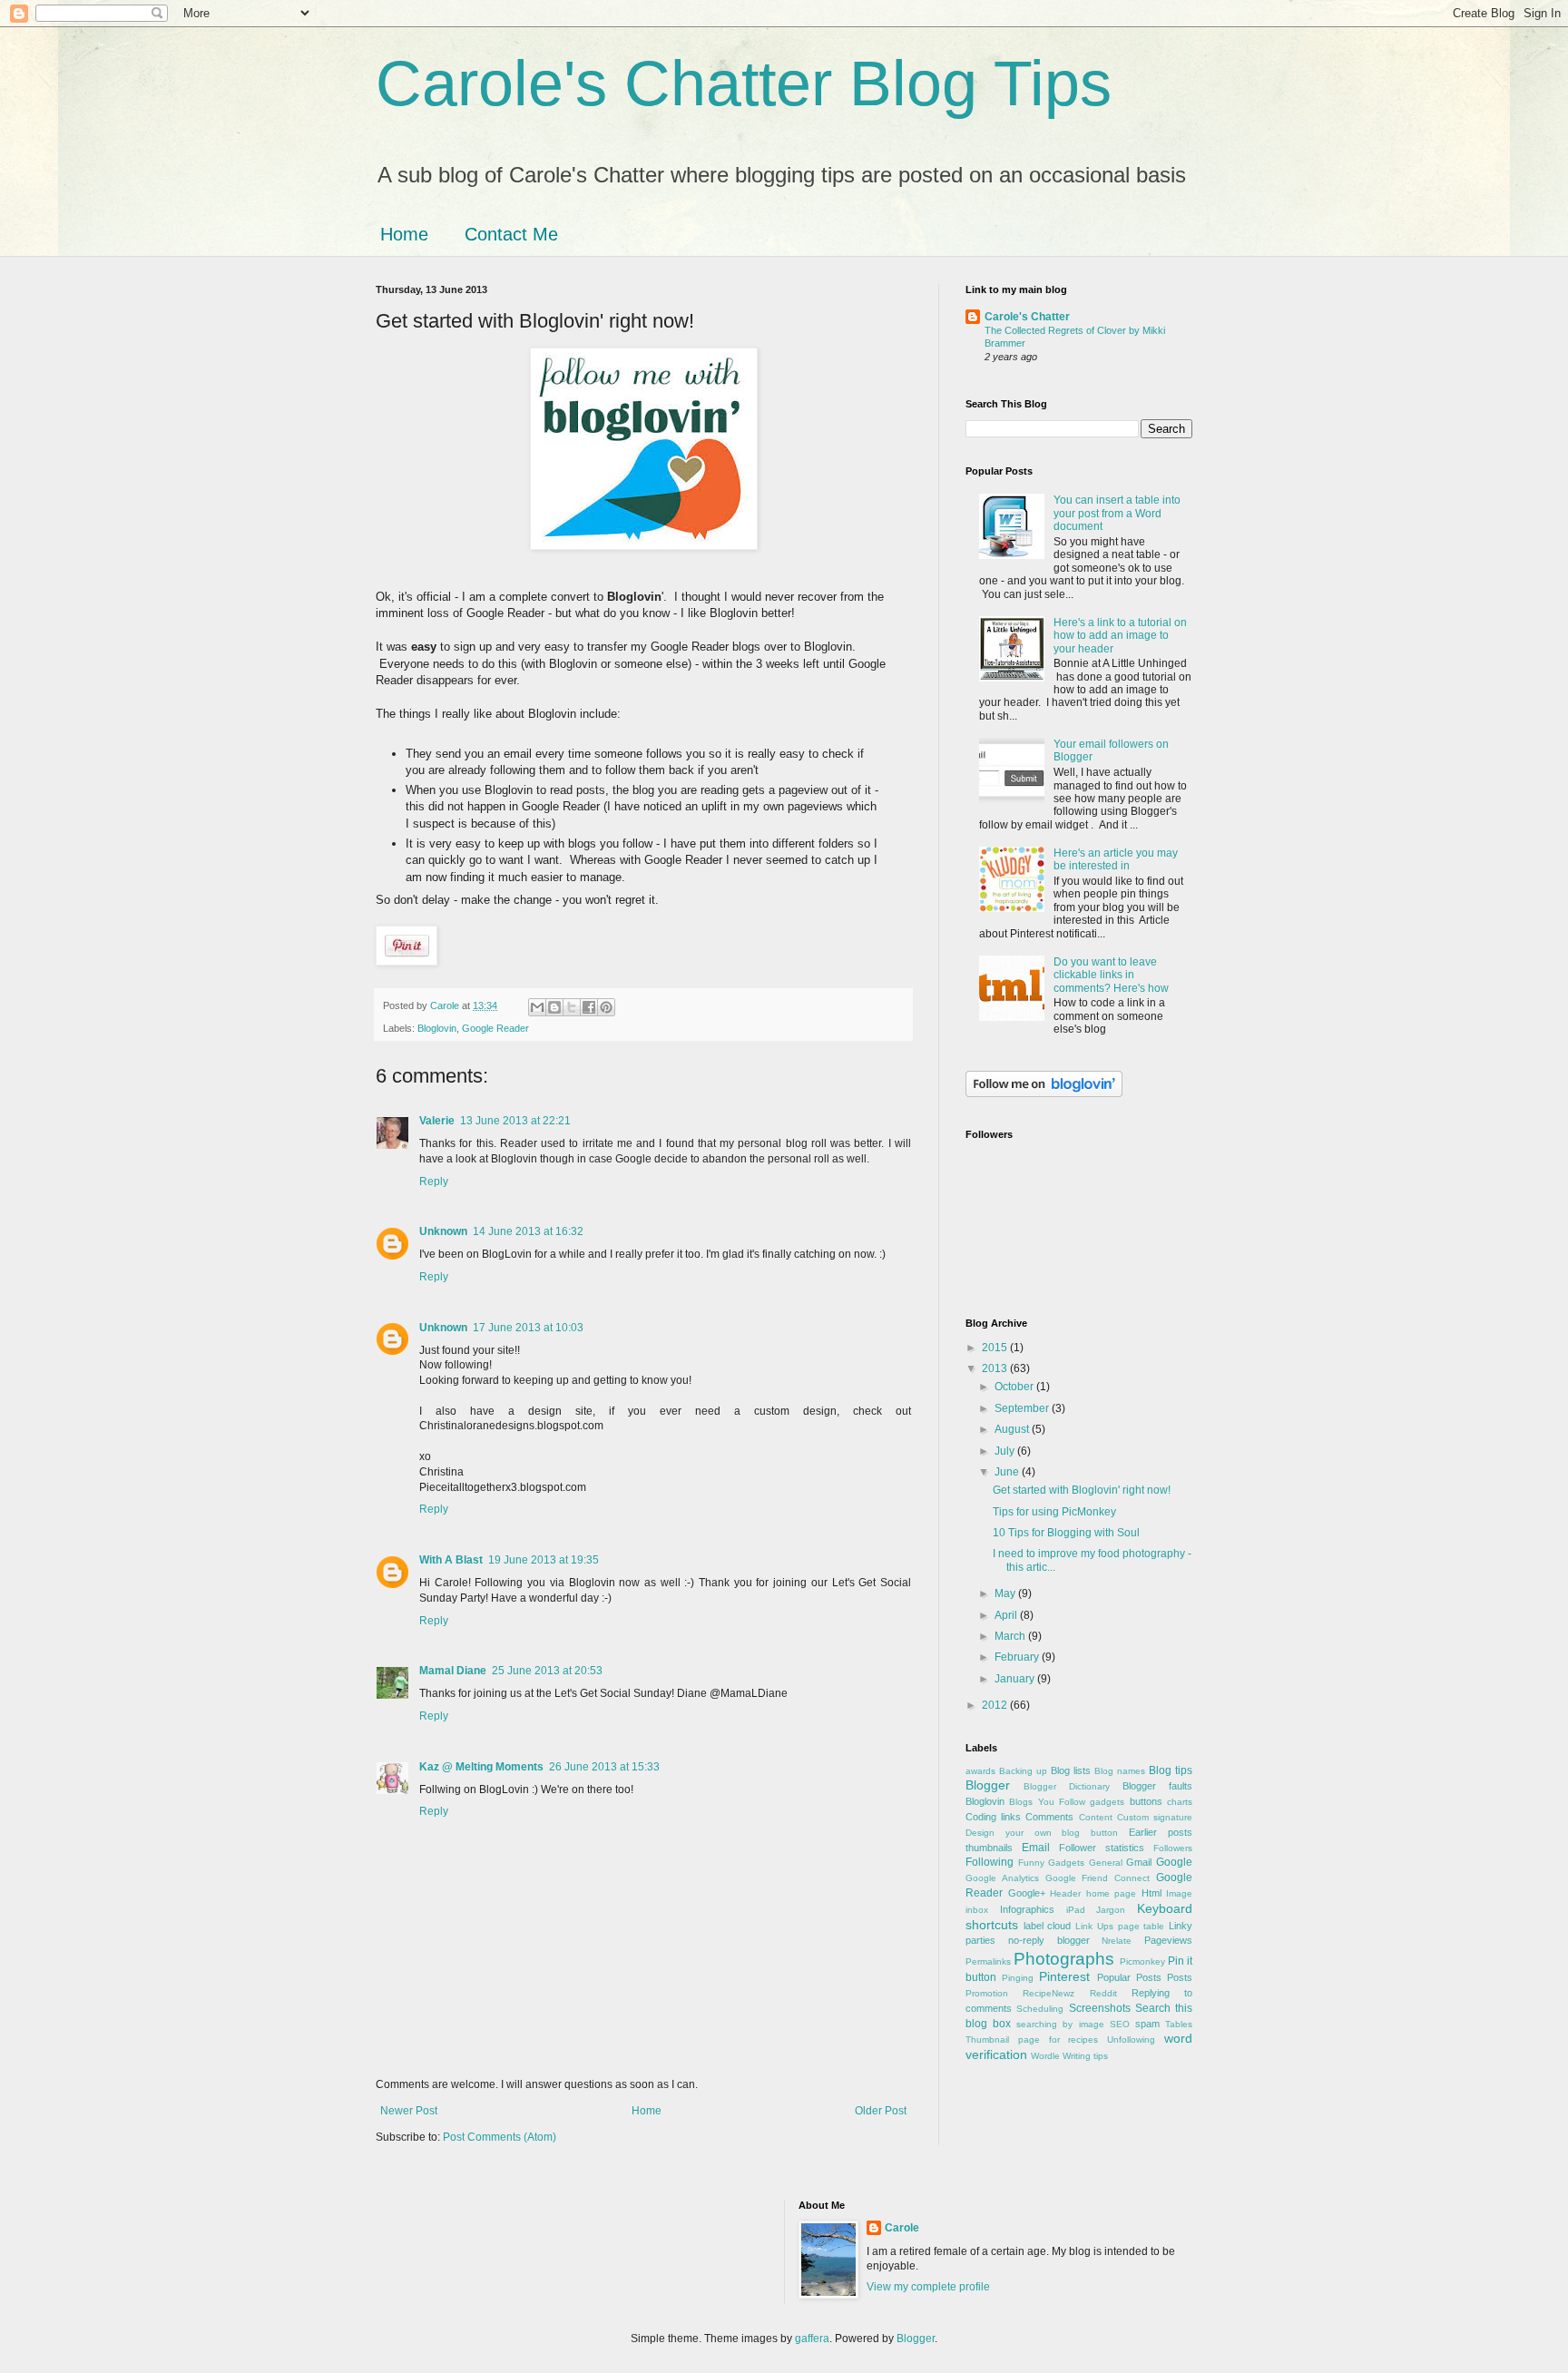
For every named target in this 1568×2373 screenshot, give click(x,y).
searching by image (1060, 2024)
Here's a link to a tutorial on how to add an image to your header (1120, 636)
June (1008, 1472)
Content (1096, 1817)
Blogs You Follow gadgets (1067, 1802)
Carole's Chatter (1027, 317)
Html (1151, 1893)
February (1018, 1657)
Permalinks (988, 1961)
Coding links (993, 1817)
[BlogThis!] (554, 1007)
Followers (1173, 1848)
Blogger (988, 1785)
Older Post (881, 2111)
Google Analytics (1002, 1878)
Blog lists (1071, 1770)
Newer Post (409, 2111)
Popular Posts (1129, 1977)
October (1015, 1387)
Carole (902, 2228)
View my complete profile (928, 2287)
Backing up (1023, 1771)
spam (1147, 2024)
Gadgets (1066, 1863)
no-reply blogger (1049, 1940)
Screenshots (1100, 2008)
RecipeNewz (1049, 1993)
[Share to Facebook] (589, 1007)
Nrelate (1117, 1941)
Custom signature (1155, 1817)
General (1106, 1863)
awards (980, 1771)
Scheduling (1040, 2009)
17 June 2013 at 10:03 (528, 1328)
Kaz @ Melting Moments (481, 1767)
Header (1065, 1893)
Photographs (1064, 1959)
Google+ (1027, 1893)
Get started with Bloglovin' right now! (1082, 1490)
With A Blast (451, 1560)
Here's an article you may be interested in (1116, 859)
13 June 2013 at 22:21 (515, 1121)
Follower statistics (1102, 1848)
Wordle (1045, 2056)
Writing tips (1085, 2056)
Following (990, 1862)
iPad (1076, 1910)
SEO (1120, 2024)
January (1016, 1679)
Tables (1179, 2024)
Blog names (1120, 1771)
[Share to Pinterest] (606, 1007)
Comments (1049, 1817)
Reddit (1103, 1993)
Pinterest (1064, 1976)
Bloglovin (437, 1028)
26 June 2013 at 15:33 (604, 1767)
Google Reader (495, 1028)
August (1013, 1429)
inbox (977, 1910)
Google (1174, 1862)
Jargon (1111, 1910)
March (1011, 1636)
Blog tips (1171, 1770)
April (1007, 1615)
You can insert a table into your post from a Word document (1117, 513)
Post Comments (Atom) (500, 2137)
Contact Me (511, 234)
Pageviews (1168, 1940)
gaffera (812, 2339)
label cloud (1048, 1926)
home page (1112, 1893)
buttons (1146, 1801)
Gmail (1139, 1862)
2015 (996, 1348)
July (1006, 1451)
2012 (996, 1705)
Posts (1180, 1977)
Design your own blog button (1042, 1833)
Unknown (443, 1231)
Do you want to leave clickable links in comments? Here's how (1111, 975)
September (1023, 1408)
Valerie (437, 1121)
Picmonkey (1142, 1961)
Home (404, 234)
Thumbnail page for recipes (1032, 2040)
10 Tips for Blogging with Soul (1066, 1533)
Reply (434, 1182)
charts (1180, 1802)
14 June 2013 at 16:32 (528, 1231)
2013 (996, 1368)
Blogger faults (1157, 1786)
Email (1036, 1848)
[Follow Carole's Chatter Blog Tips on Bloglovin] (1044, 1093)
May (1006, 1593)
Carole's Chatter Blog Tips (744, 83)
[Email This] (537, 1007)
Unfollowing (1131, 2040)
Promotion (987, 1993)
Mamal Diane (453, 1671)
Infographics (1027, 1909)
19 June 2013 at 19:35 (544, 1560)
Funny (1031, 1863)
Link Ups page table (1120, 1926)
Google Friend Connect (1098, 1878)
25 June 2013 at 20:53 (547, 1671)
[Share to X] (572, 1007)
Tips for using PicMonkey (1054, 1512)
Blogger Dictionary (1067, 1786)
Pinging (1018, 1978)
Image (1179, 1893)
